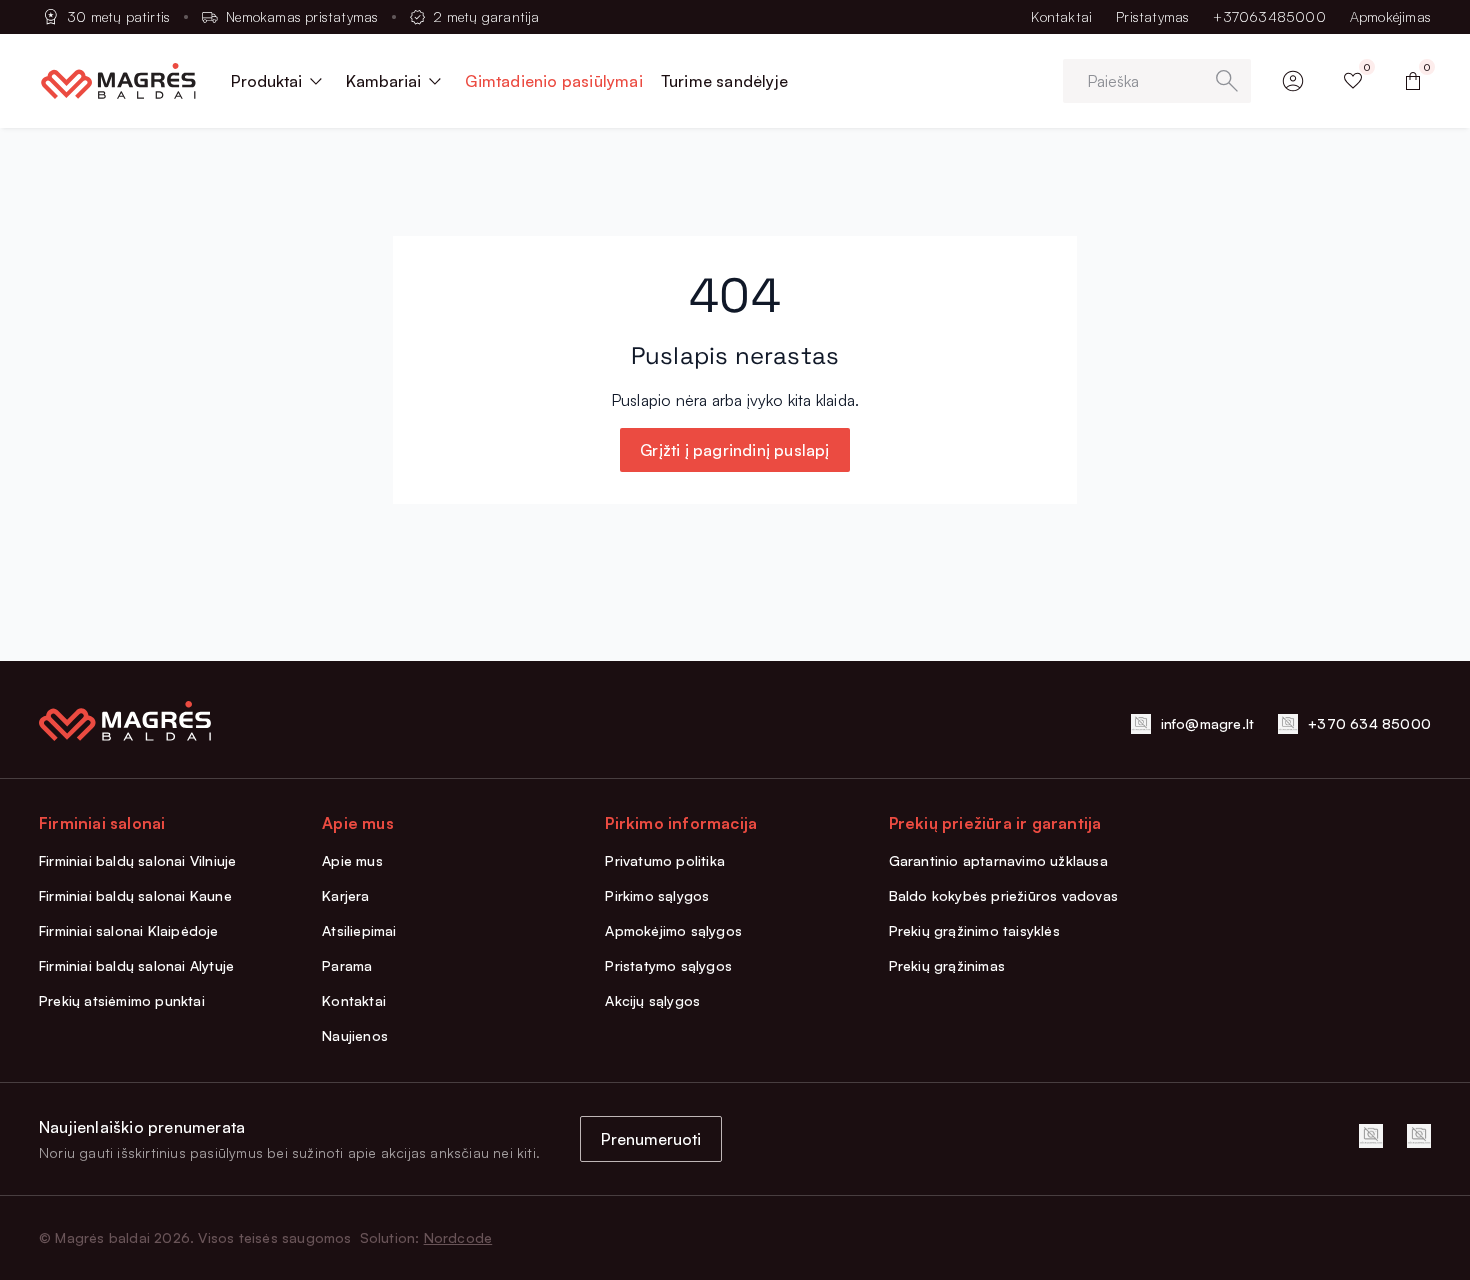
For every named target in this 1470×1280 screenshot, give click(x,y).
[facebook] (1371, 1136)
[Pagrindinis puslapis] (118, 81)
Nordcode (458, 1237)
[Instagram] (1419, 1136)
